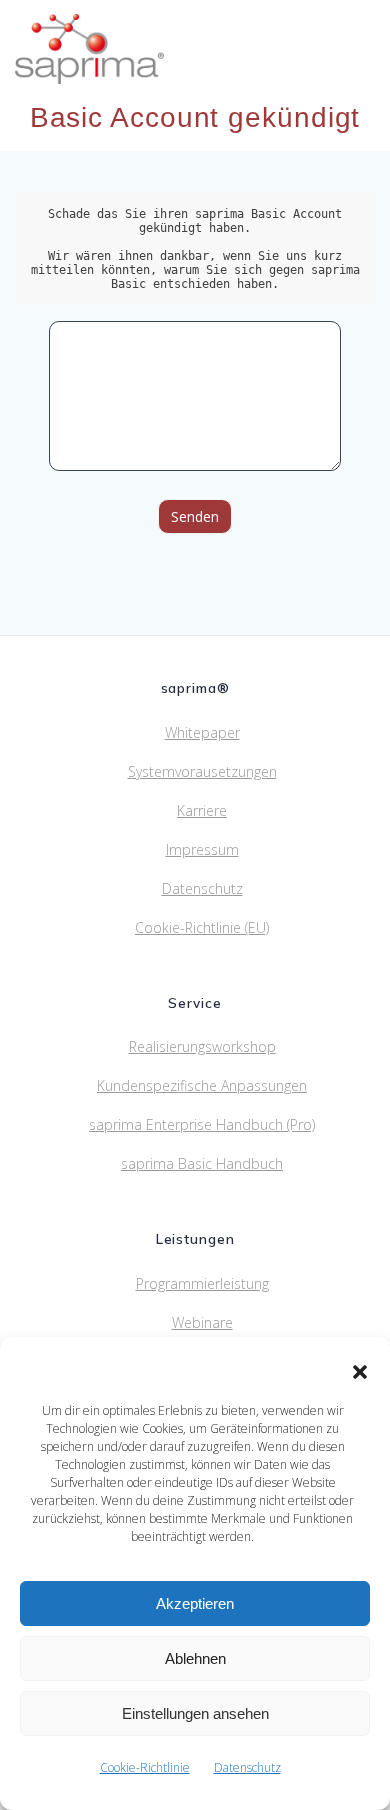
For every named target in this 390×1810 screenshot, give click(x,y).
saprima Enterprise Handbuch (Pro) (202, 1124)
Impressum (202, 849)
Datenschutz (247, 1767)
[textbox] (195, 249)
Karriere (202, 810)
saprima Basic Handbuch (202, 1163)
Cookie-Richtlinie (145, 1767)
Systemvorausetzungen (202, 771)
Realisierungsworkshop (202, 1046)
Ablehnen (195, 1658)
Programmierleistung (202, 1283)
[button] (360, 1372)
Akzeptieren (195, 1603)
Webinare (202, 1322)
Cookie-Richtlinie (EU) (202, 927)
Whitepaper (202, 732)
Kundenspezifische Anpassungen (202, 1085)
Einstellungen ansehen (195, 1713)
